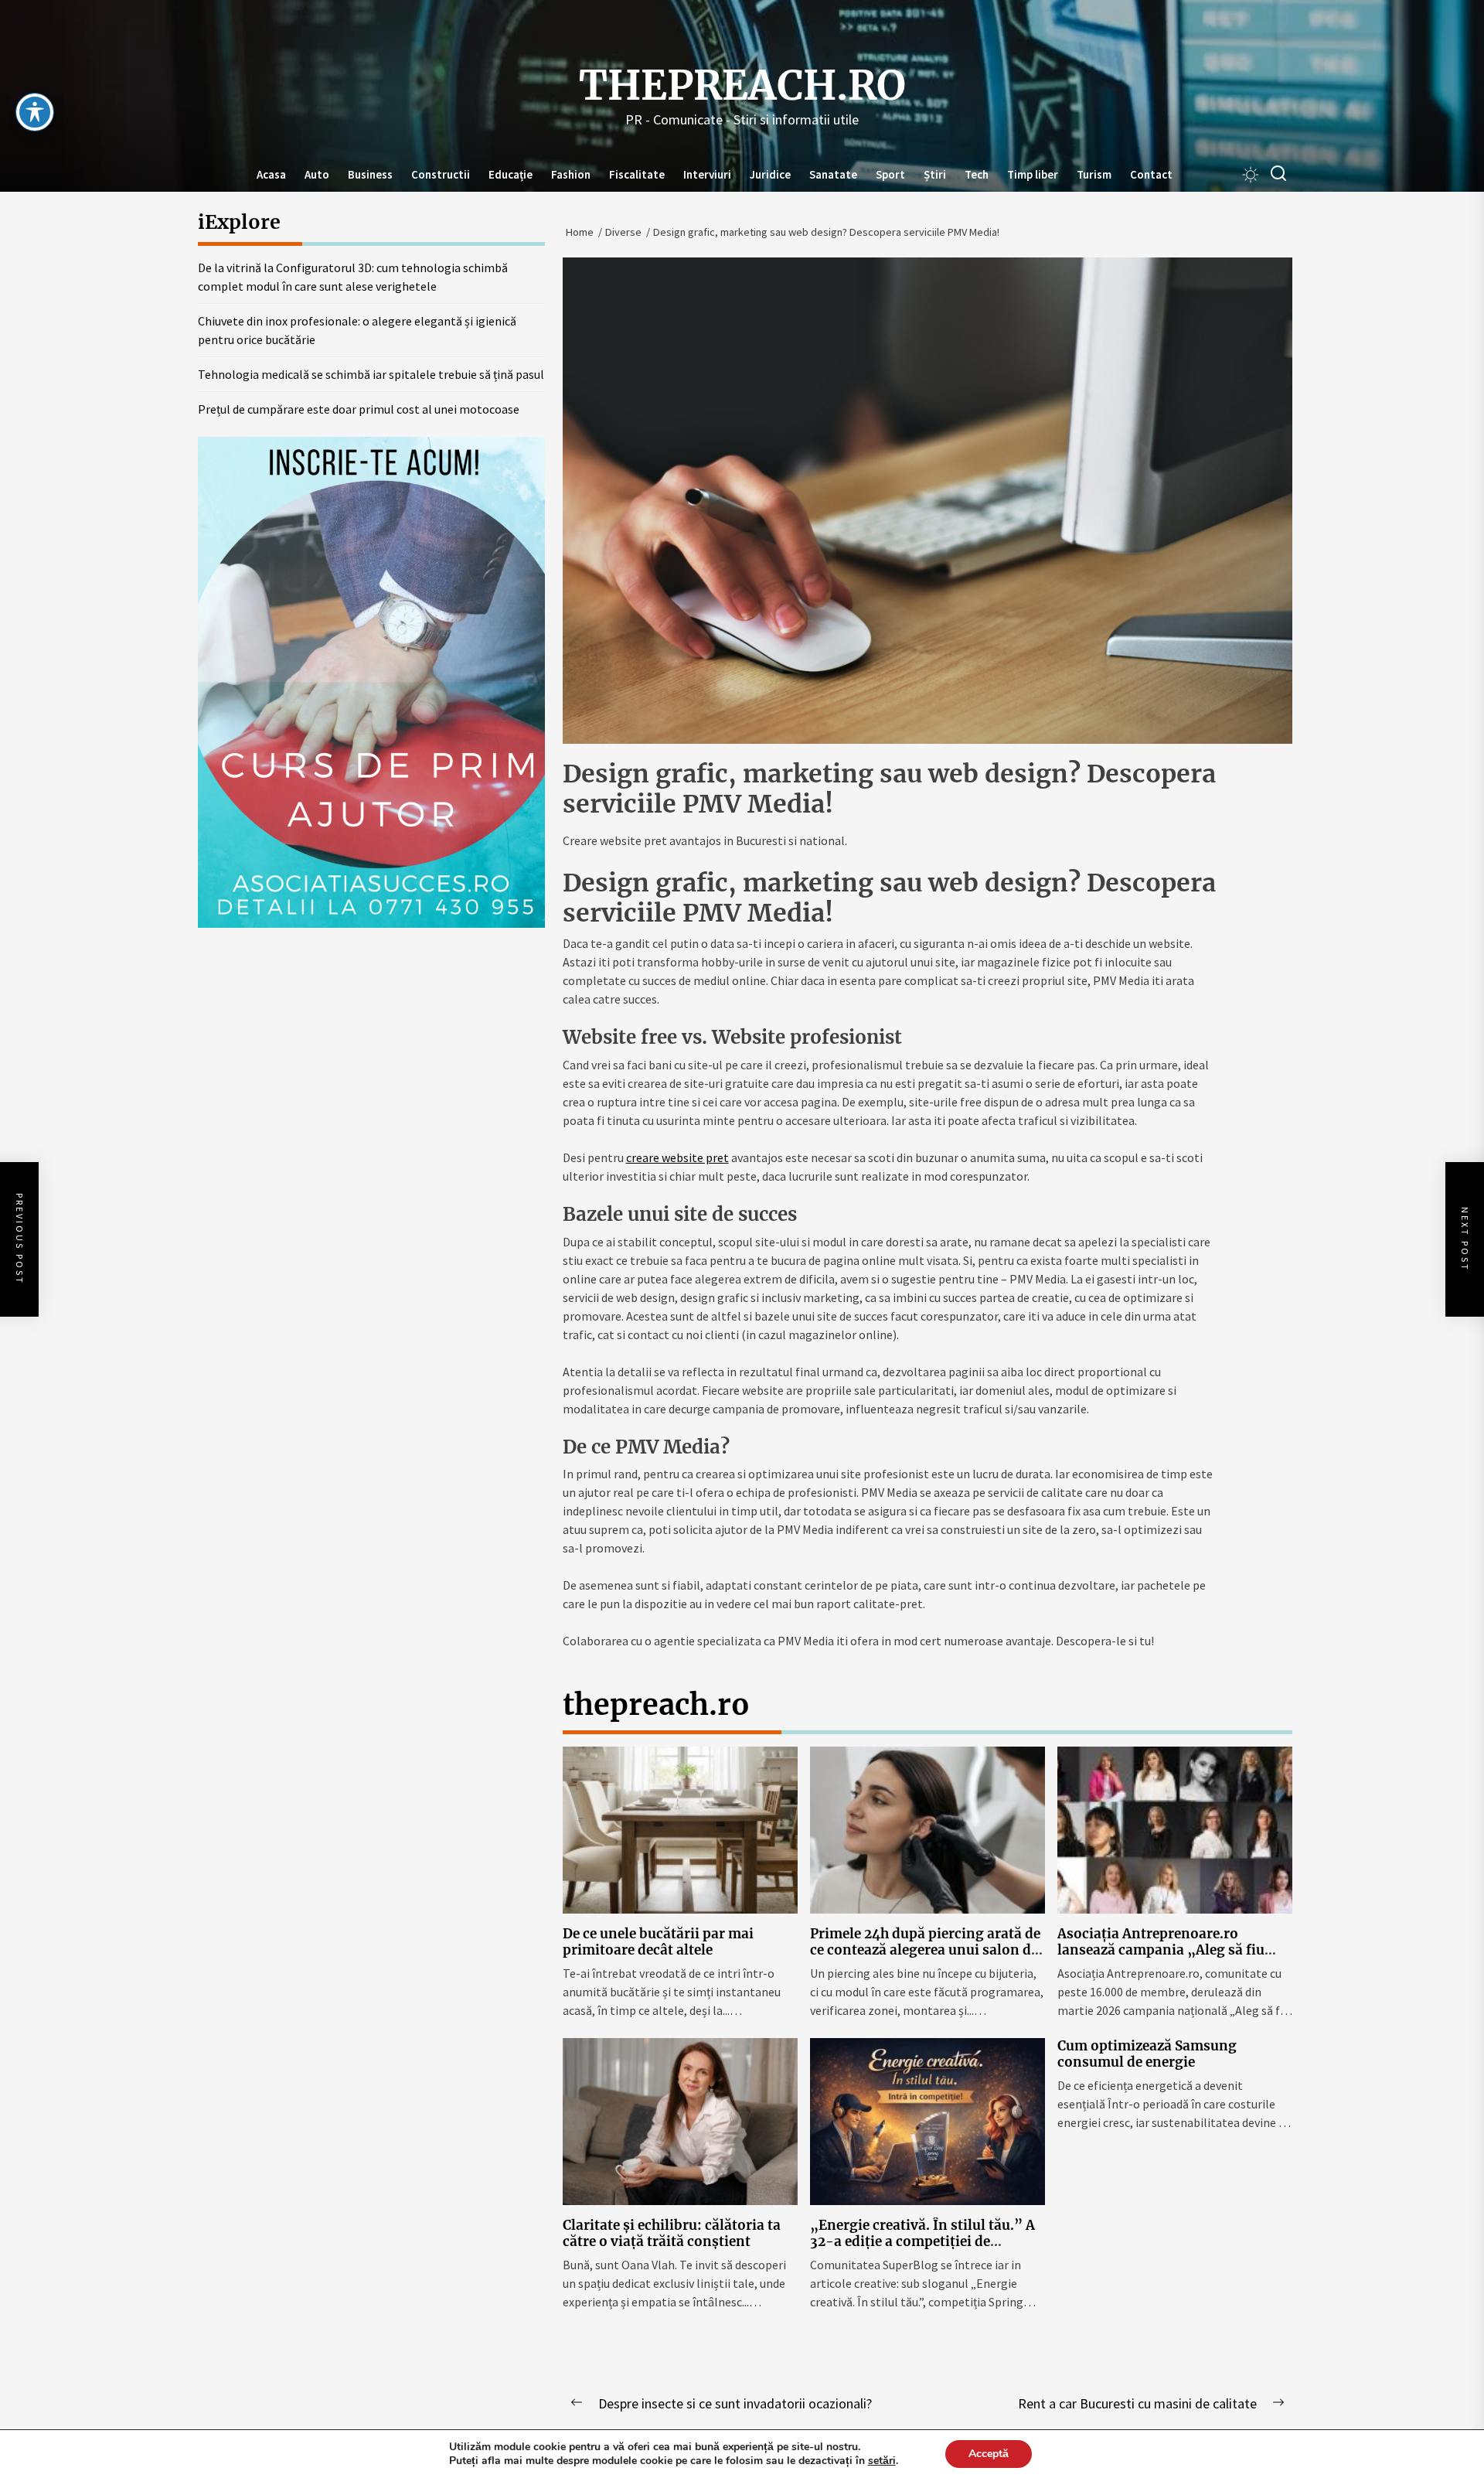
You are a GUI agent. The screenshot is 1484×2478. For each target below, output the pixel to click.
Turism (1094, 174)
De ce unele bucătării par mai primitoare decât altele (658, 1941)
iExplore (239, 222)
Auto (317, 174)
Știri (935, 174)
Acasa (271, 174)
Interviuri (707, 174)
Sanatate (833, 174)
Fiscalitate (637, 174)
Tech (977, 174)
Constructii (441, 174)
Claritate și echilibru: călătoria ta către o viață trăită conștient (672, 2233)
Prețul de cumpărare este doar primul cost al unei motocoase (359, 409)
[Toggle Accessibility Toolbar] (35, 112)
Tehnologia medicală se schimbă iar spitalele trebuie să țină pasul (371, 374)
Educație (511, 174)
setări (882, 2461)
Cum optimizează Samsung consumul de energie (1147, 2054)
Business (370, 174)
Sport (890, 174)
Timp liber (1033, 174)
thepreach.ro (742, 86)
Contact (1151, 174)
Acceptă (989, 2454)
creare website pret (677, 1157)
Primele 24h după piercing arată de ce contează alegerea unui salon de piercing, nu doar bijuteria (925, 1950)
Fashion (571, 174)
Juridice (770, 174)
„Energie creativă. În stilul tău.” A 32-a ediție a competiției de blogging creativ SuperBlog (922, 2241)
